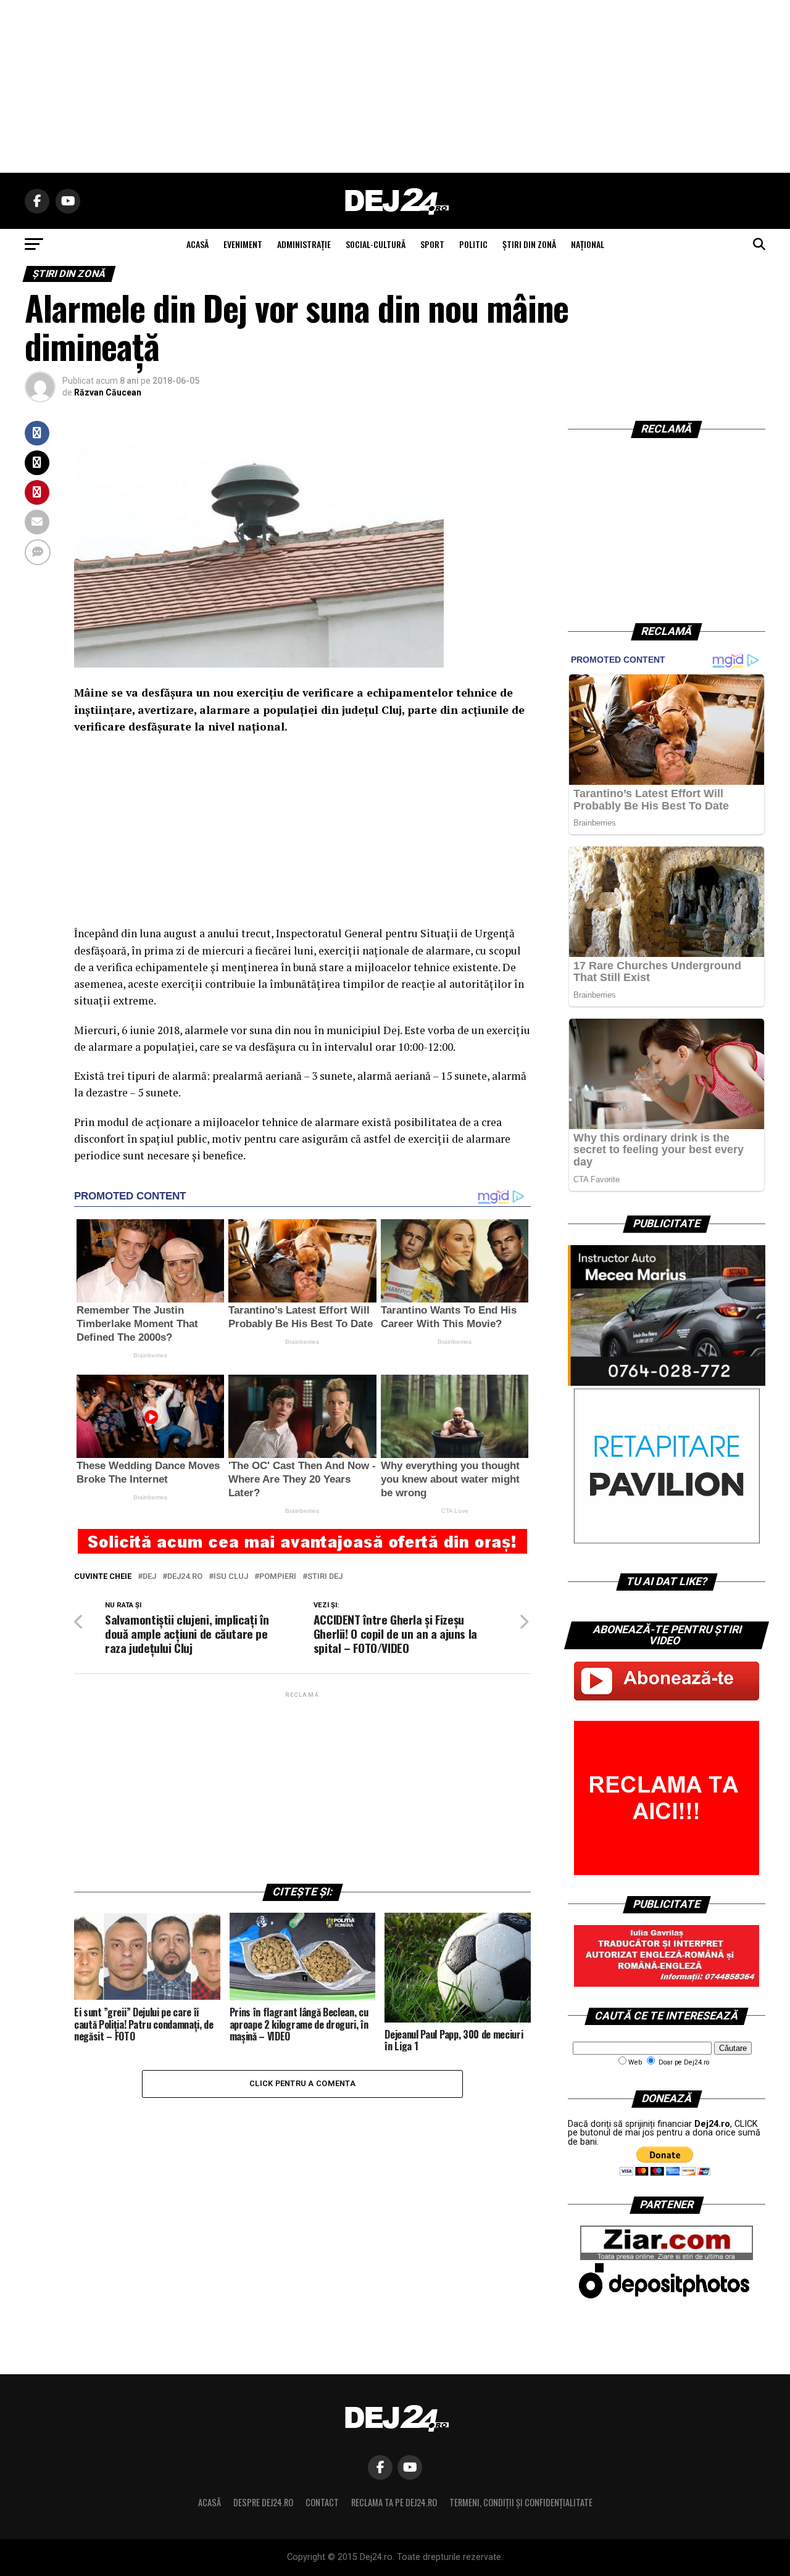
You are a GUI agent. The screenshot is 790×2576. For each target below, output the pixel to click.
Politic (473, 244)
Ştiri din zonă (529, 244)
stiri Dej (325, 1577)
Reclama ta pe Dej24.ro (394, 2502)
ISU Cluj (231, 1577)
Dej (149, 1577)
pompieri (278, 1577)
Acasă (210, 2502)
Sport (432, 244)
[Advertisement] (395, 86)
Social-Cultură (376, 244)
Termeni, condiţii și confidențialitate (521, 2502)
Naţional (588, 244)
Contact (322, 2502)
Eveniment (243, 244)
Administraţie (304, 244)
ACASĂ (197, 244)
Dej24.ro (185, 1577)
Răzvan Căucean (108, 392)
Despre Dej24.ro (263, 2502)
